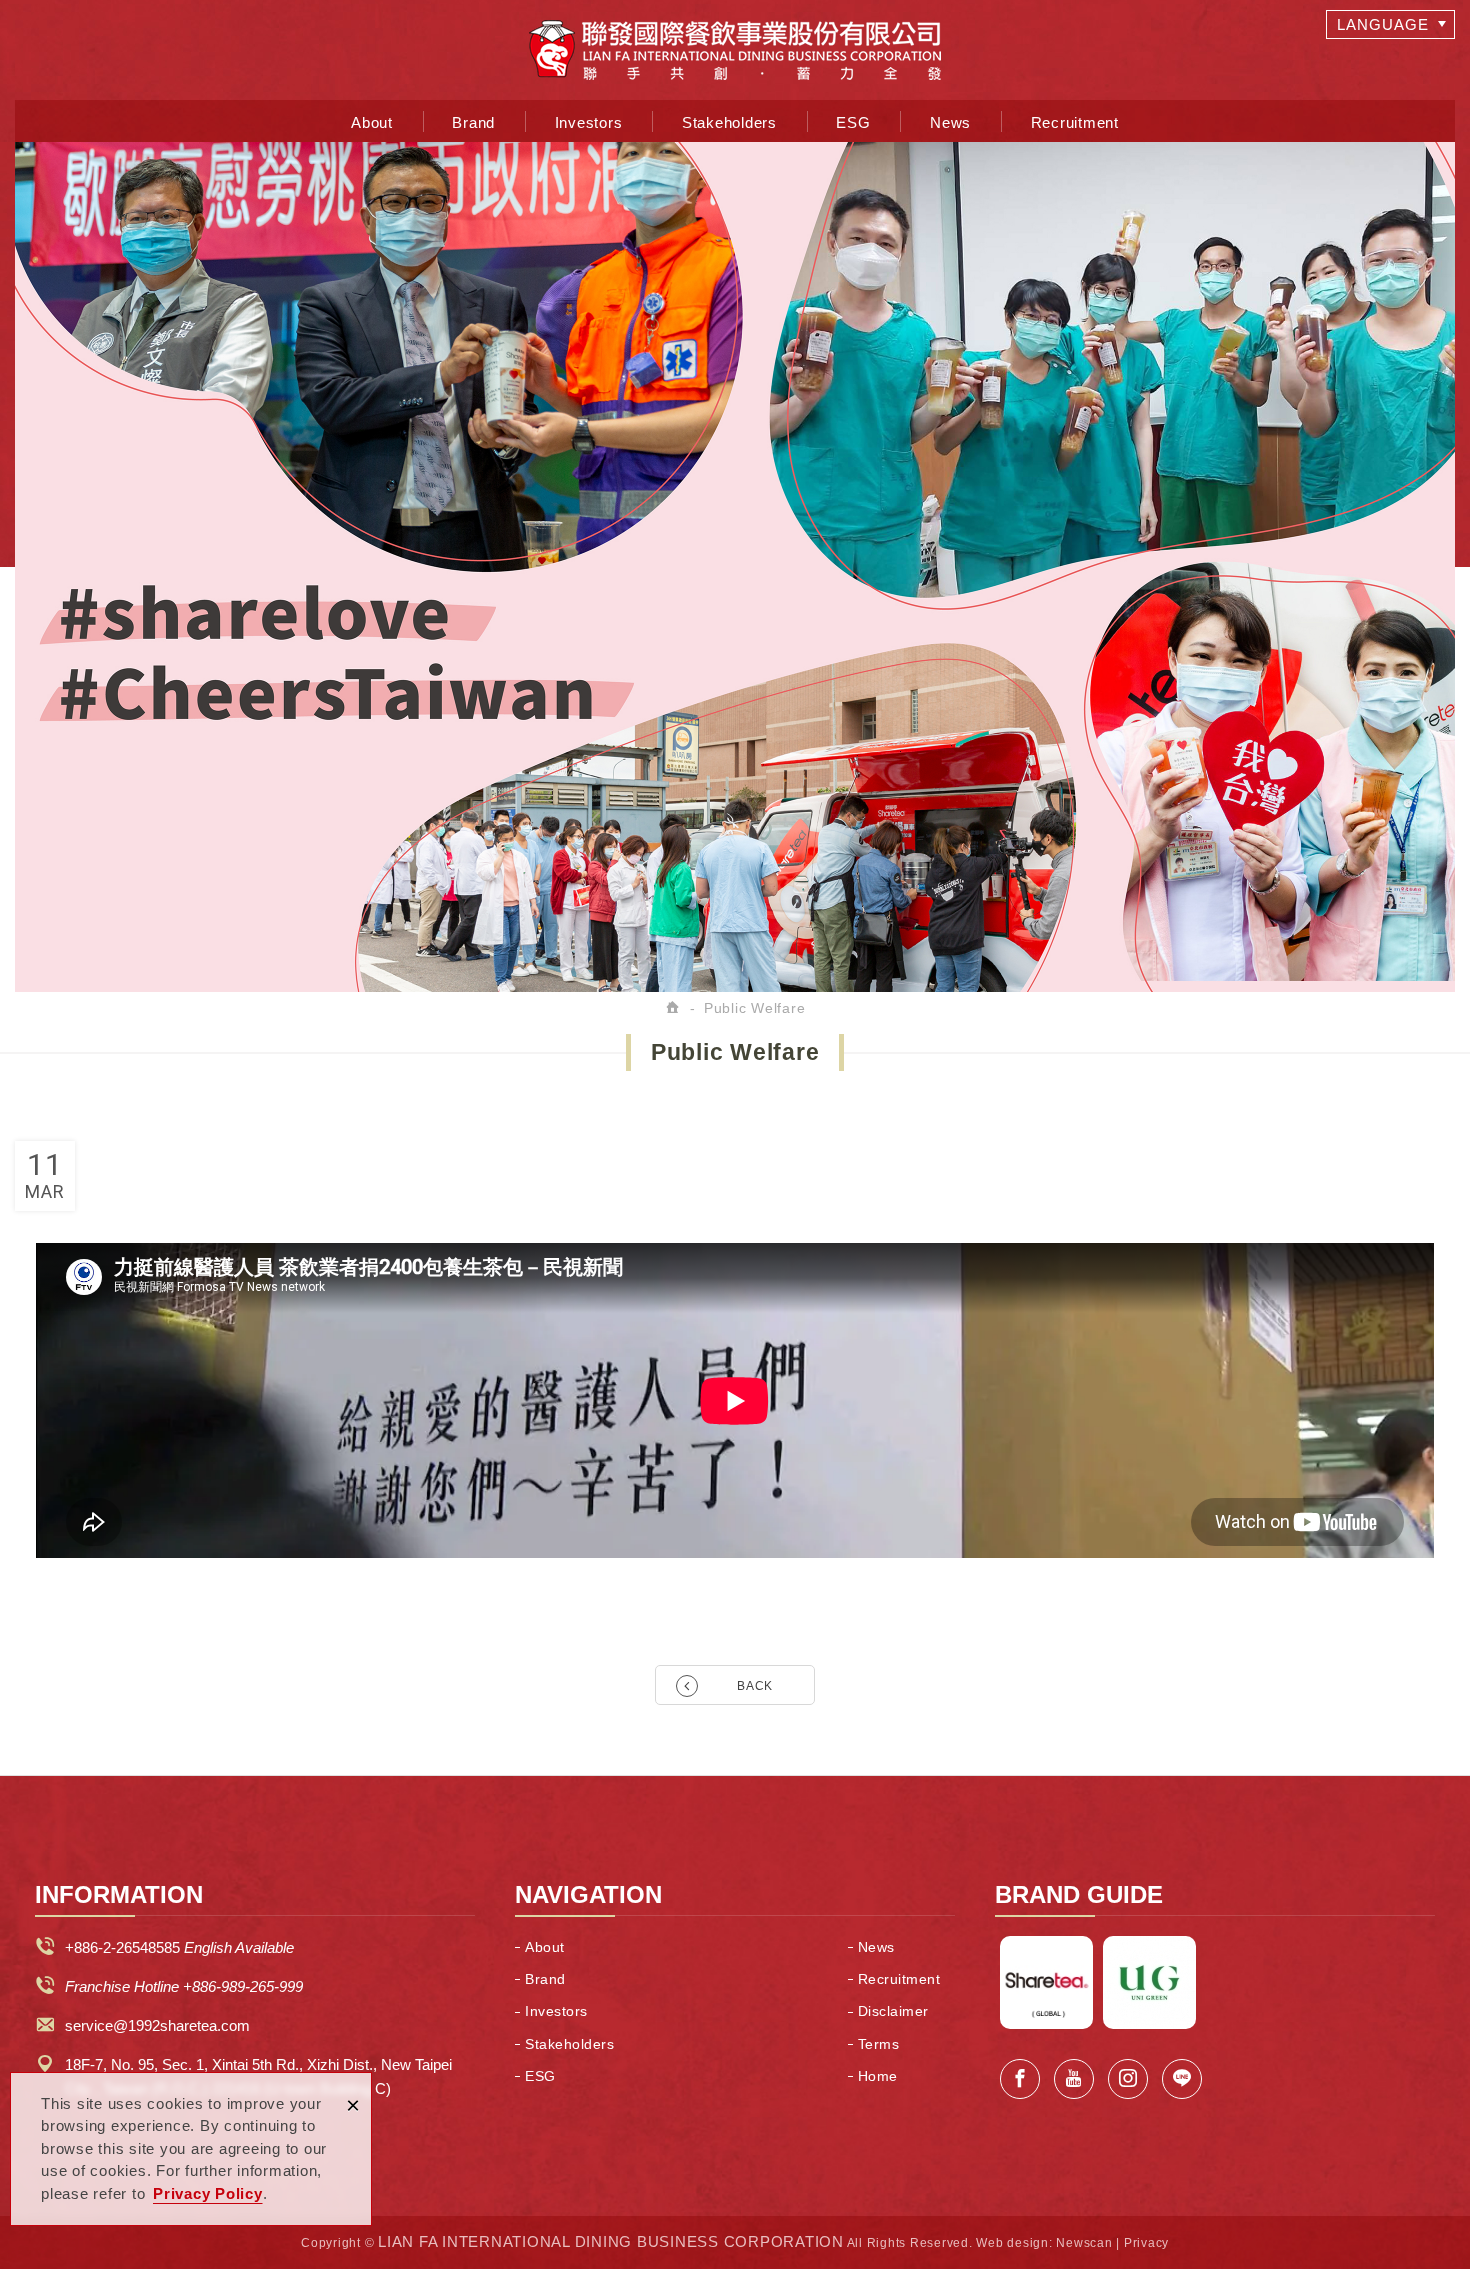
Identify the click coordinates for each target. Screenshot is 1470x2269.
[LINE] (1182, 2079)
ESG (853, 122)
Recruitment (1075, 122)
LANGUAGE (1383, 24)
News (950, 122)
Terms (879, 2044)
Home (878, 2076)
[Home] (674, 1008)
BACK (755, 1686)
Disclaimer (893, 2011)
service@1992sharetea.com (157, 2025)
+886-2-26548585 (122, 1947)
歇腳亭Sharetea (1046, 1982)
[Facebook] (1020, 2079)
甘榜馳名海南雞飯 (1149, 1982)
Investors (589, 122)
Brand (473, 122)
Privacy (1146, 2243)
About (372, 122)
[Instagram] (1128, 2079)
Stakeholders (729, 122)
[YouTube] (1074, 2079)
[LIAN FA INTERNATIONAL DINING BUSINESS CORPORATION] (735, 50)
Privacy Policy (208, 2193)
